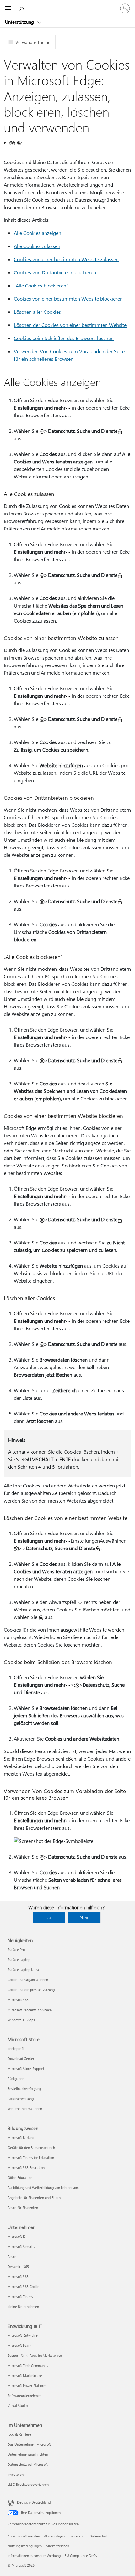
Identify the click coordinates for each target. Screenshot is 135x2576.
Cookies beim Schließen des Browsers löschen (64, 338)
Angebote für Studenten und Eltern (34, 2198)
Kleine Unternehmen (23, 2307)
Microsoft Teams (20, 2297)
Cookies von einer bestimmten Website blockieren (68, 299)
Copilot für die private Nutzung (31, 1990)
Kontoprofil (16, 2048)
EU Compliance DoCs (81, 2555)
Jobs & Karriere (19, 2434)
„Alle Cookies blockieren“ (41, 285)
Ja (49, 1917)
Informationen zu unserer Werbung (34, 2555)
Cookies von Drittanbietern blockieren (55, 272)
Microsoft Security (21, 2246)
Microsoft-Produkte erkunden (30, 2010)
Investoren (16, 2474)
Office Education (20, 2178)
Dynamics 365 (18, 2266)
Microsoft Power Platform (27, 2385)
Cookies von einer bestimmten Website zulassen (66, 259)
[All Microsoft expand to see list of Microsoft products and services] (8, 8)
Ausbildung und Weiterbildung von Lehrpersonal (44, 2188)
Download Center (21, 2059)
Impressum (77, 2536)
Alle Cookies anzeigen (38, 233)
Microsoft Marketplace (25, 2375)
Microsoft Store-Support (26, 2069)
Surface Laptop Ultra (23, 1970)
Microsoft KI (17, 2236)
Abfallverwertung (21, 2099)
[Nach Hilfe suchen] (22, 8)
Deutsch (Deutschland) (34, 2502)
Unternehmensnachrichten (28, 2454)
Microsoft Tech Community (28, 2365)
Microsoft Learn (19, 2345)
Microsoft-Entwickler (23, 2335)
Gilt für (15, 143)
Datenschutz (99, 2536)
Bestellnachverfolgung (24, 2089)
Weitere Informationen (25, 2109)
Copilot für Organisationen (28, 1980)
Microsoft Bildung (21, 2137)
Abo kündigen (54, 2536)
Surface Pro (16, 1950)
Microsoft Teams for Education (31, 2157)
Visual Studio (18, 2405)
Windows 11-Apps (21, 2020)
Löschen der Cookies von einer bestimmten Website (70, 325)
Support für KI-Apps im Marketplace (35, 2355)
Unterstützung (20, 22)
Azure (12, 2256)
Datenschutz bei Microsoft (28, 2464)
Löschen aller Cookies (37, 312)
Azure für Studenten (23, 2208)
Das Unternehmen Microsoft (29, 2444)
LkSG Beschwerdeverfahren (28, 2484)
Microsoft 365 (18, 2000)
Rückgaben (16, 2079)
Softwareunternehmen (24, 2395)
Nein (85, 1917)
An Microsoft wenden (24, 2536)
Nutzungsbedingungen (25, 2546)
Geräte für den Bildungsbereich (31, 2147)
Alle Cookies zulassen (37, 246)
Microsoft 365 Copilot (24, 2286)
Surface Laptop (19, 1960)
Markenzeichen (57, 2546)
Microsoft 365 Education (26, 2167)
